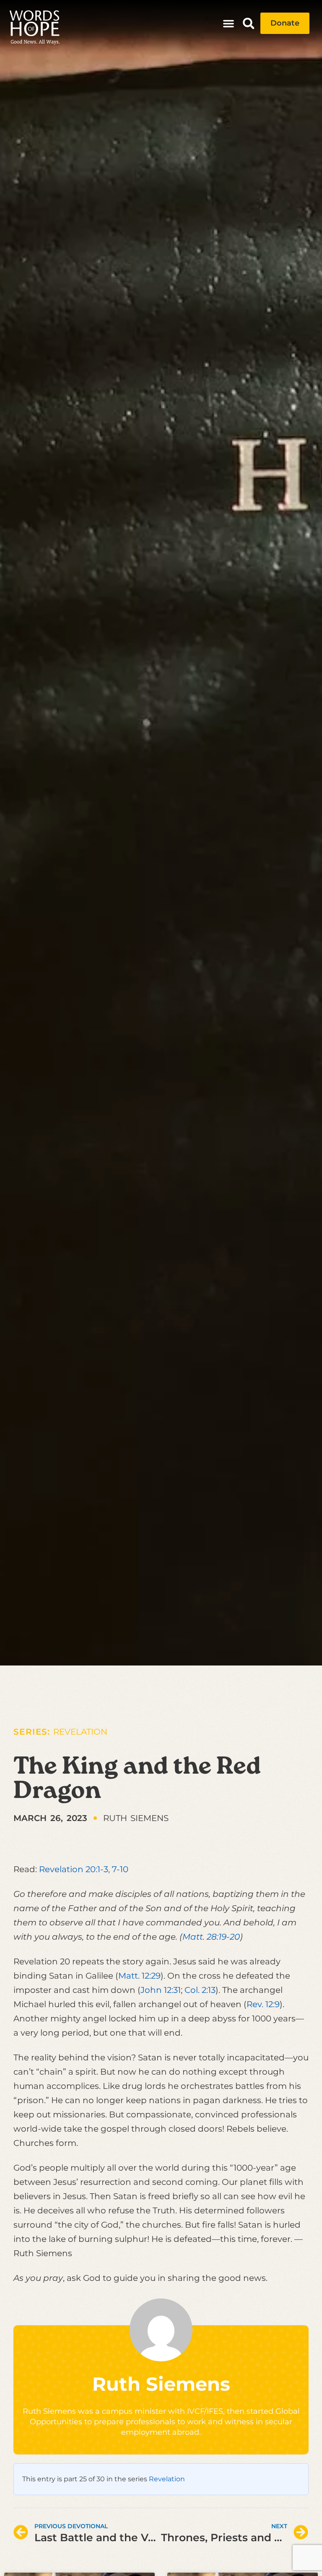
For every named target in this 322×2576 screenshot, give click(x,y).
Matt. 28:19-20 (211, 1937)
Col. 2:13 (200, 1990)
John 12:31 (161, 1990)
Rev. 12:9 (263, 2004)
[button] (229, 23)
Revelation (80, 1732)
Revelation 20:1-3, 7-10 (84, 1869)
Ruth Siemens (161, 2384)
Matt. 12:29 (139, 1976)
